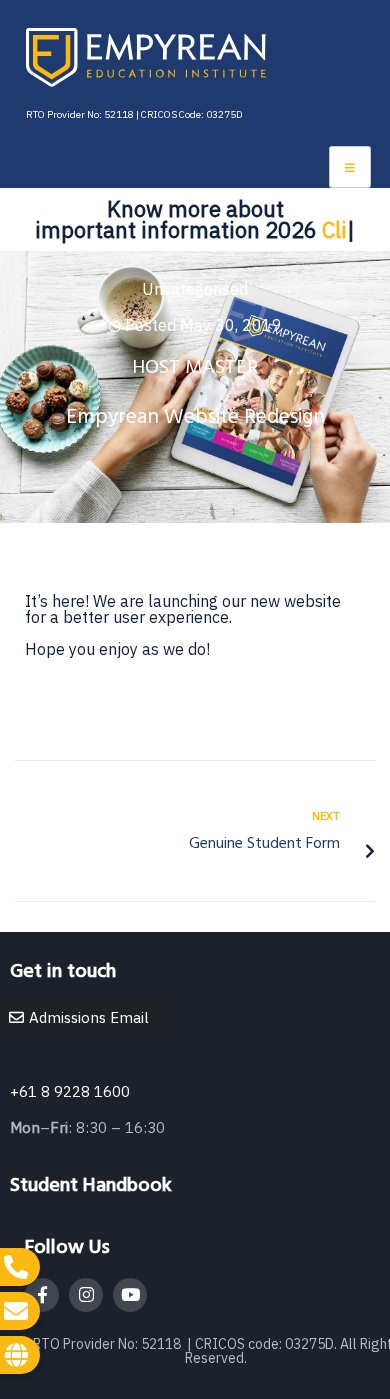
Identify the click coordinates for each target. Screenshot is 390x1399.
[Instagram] (86, 1295)
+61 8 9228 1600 (70, 1091)
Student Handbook (91, 1186)
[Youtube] (130, 1295)
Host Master (195, 368)
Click (334, 229)
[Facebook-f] (42, 1295)
